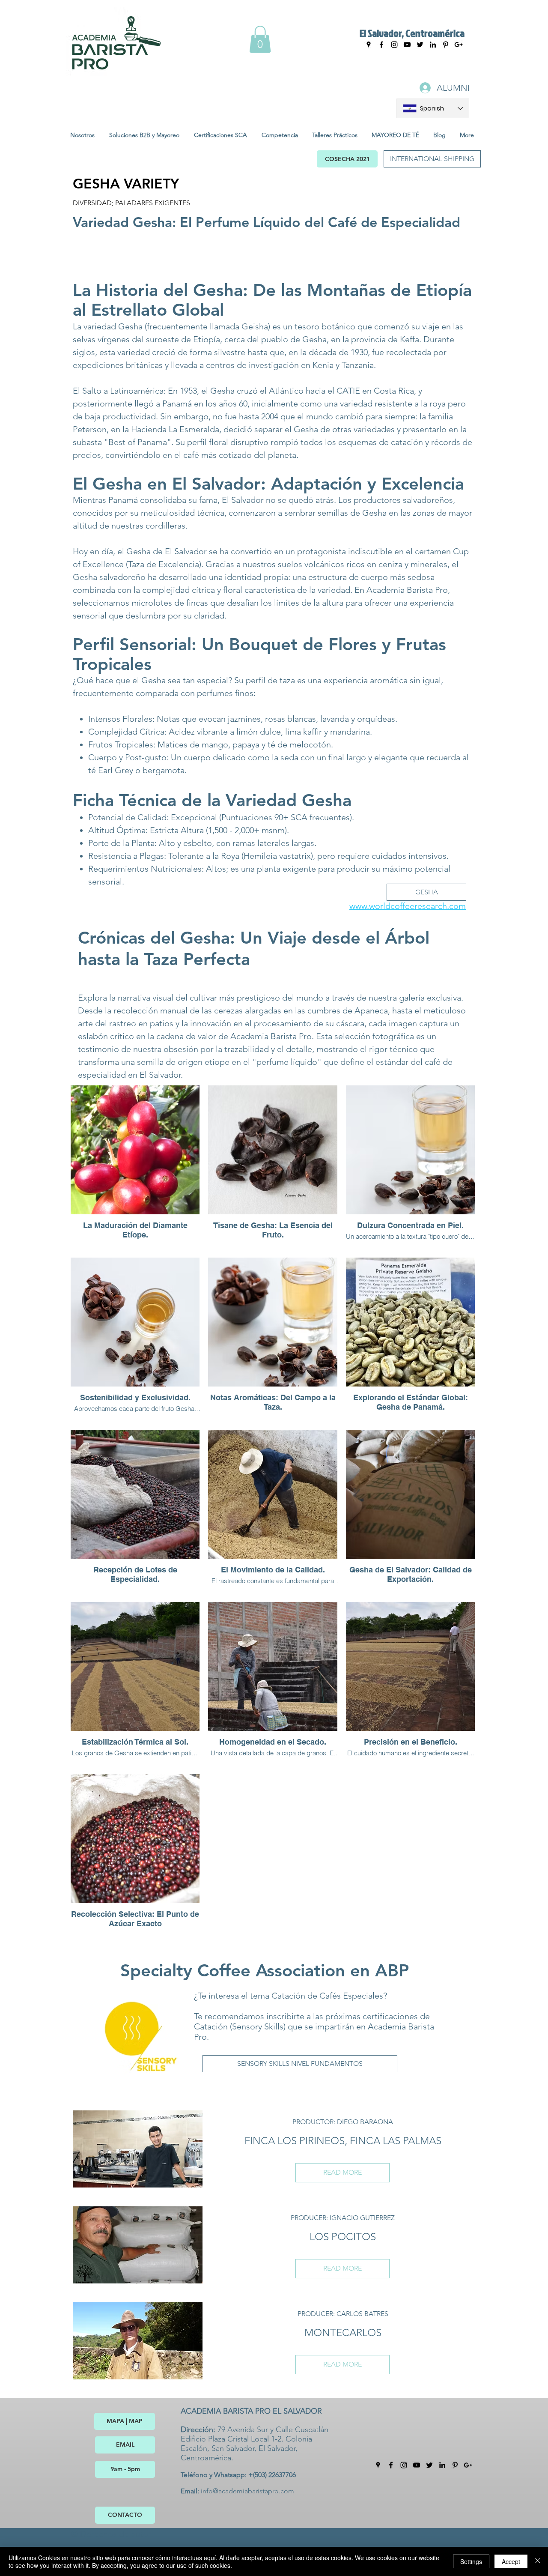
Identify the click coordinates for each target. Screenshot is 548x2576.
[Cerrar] (538, 2561)
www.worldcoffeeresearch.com (408, 906)
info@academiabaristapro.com (247, 2491)
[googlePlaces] (369, 45)
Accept (511, 2561)
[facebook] (381, 45)
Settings (471, 2561)
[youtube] (407, 45)
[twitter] (429, 2465)
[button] (260, 39)
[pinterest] (455, 2465)
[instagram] (394, 45)
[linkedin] (442, 2465)
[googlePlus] (468, 2465)
